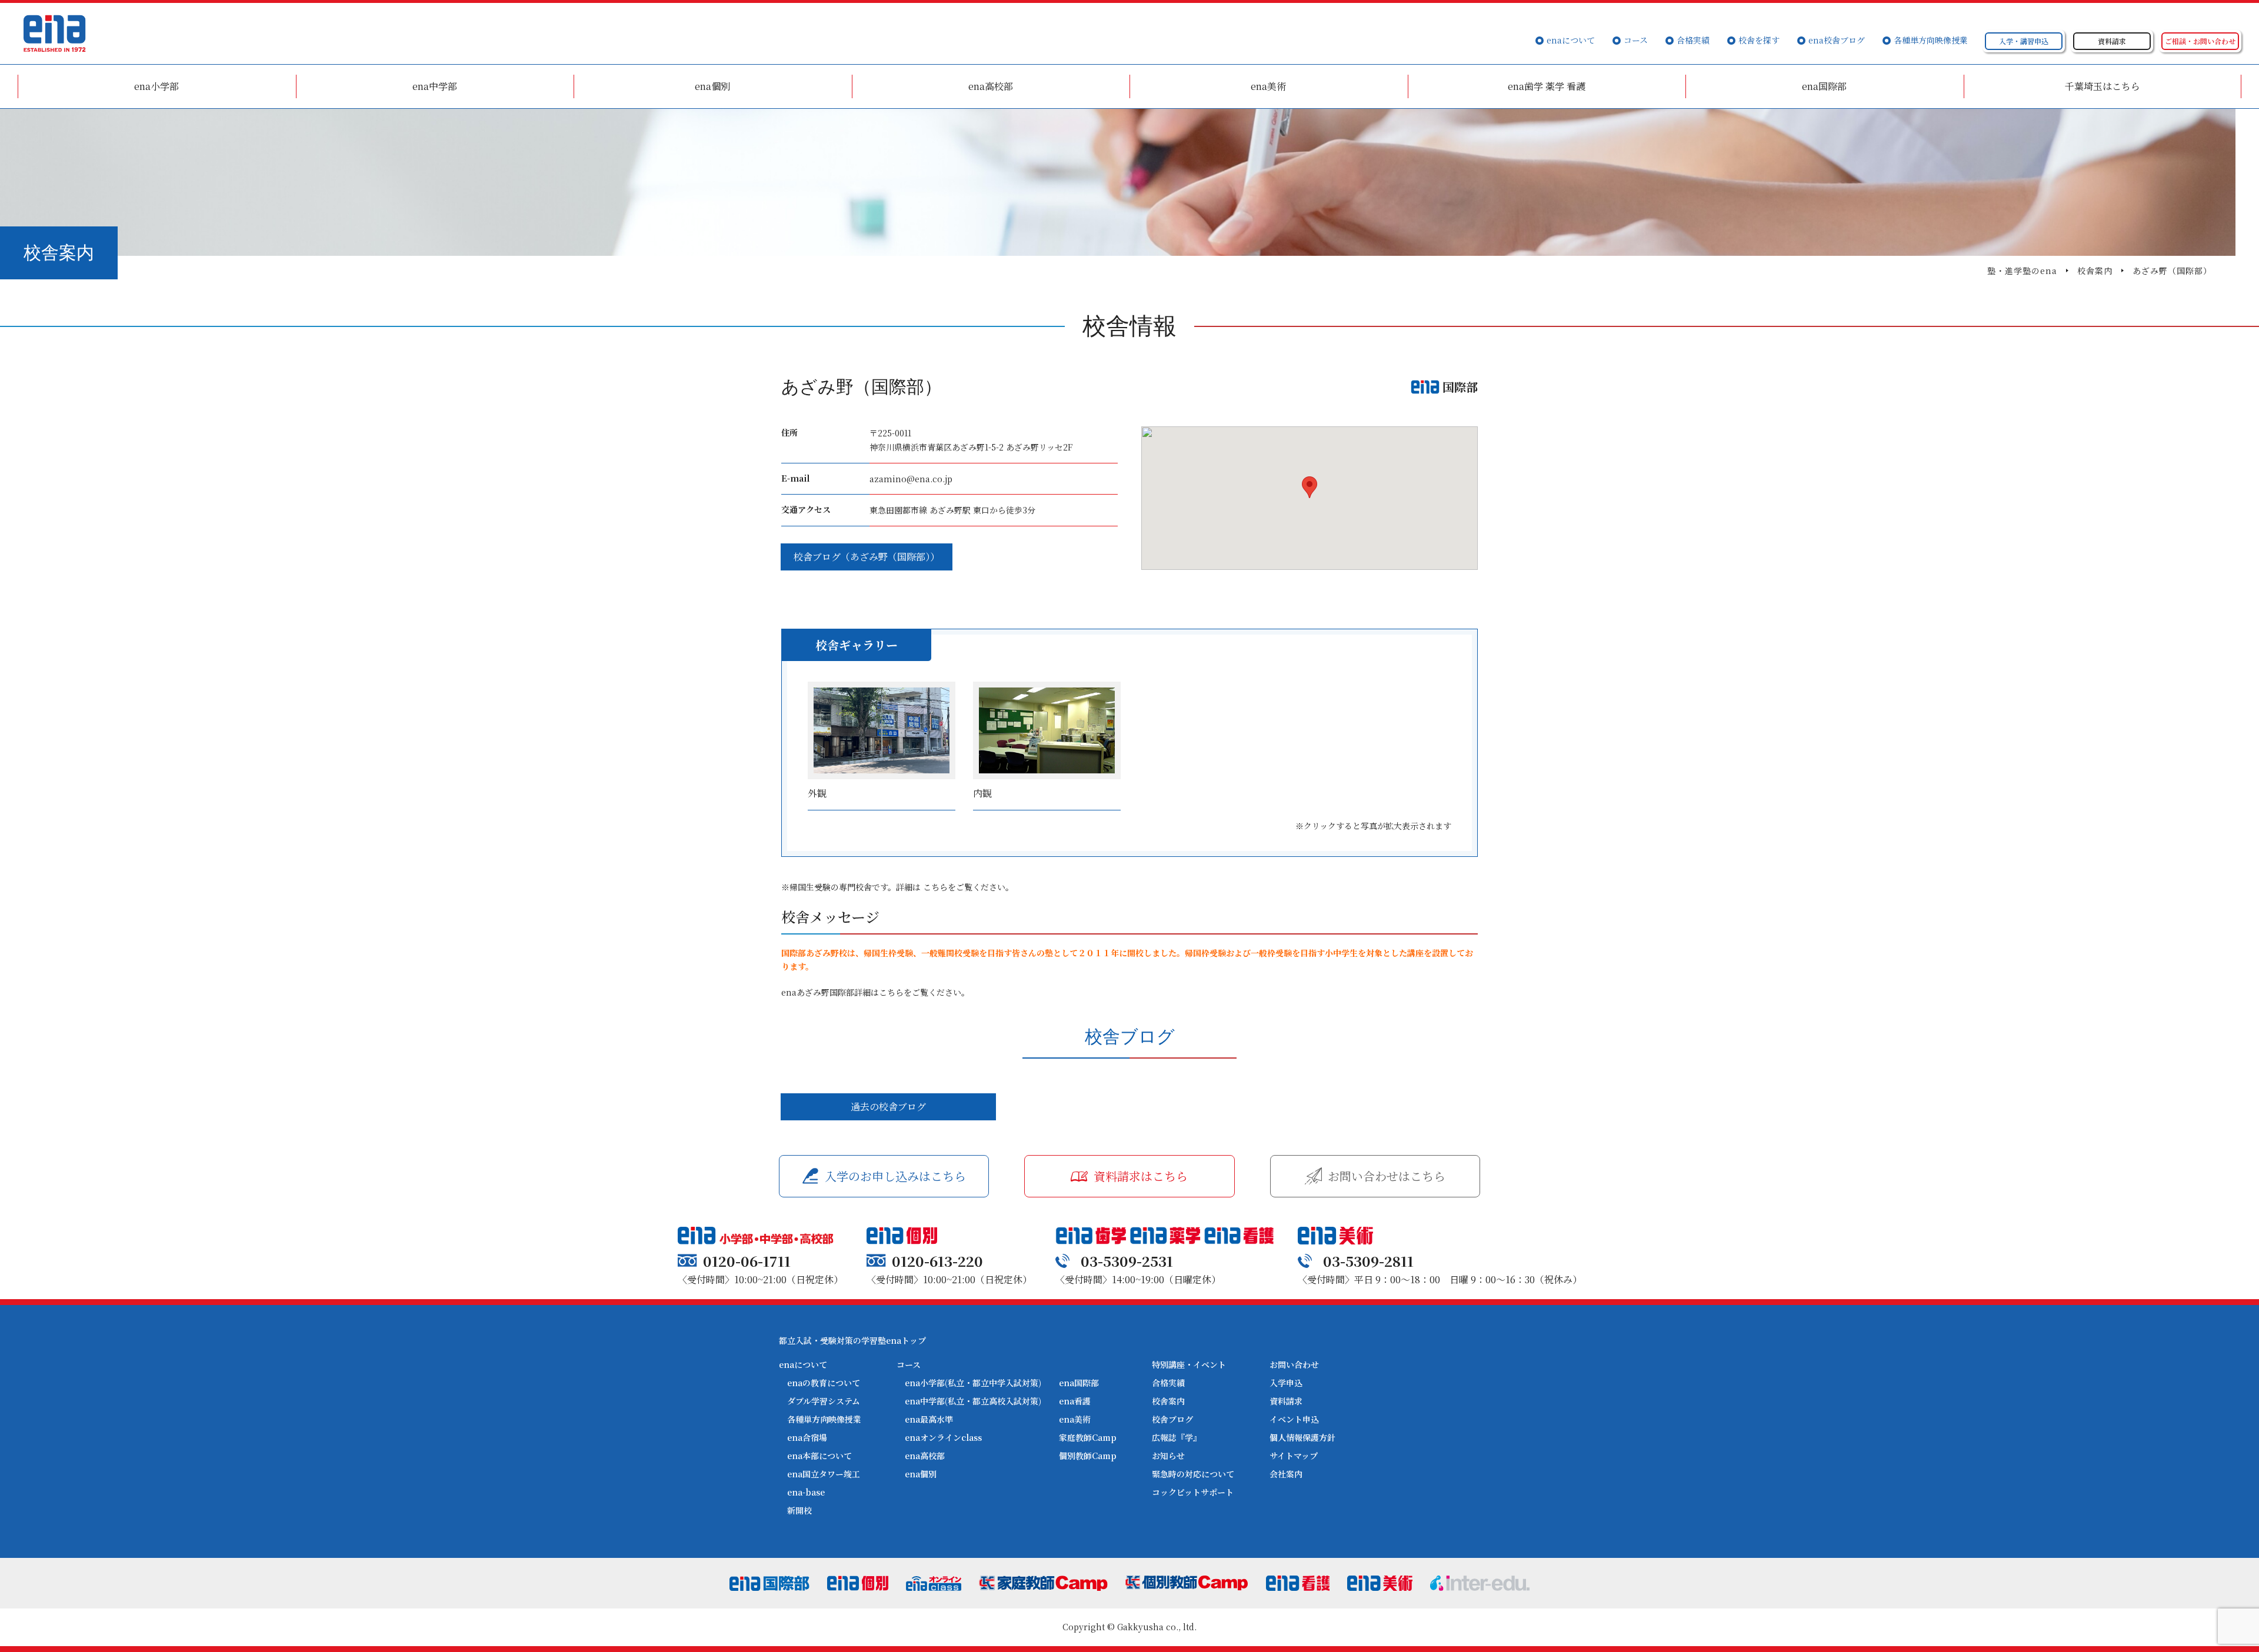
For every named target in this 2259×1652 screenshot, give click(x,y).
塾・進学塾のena (2022, 271)
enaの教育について (824, 1383)
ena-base (806, 1492)
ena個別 (712, 86)
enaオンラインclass (943, 1437)
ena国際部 (1824, 86)
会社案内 (1286, 1474)
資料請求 (1286, 1401)
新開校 (799, 1510)
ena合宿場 (807, 1437)
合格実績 (1693, 40)
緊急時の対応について (1193, 1474)
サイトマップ (1294, 1456)
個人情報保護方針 (1302, 1437)
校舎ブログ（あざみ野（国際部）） (867, 557)
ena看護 (1075, 1401)
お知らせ (1168, 1456)
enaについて (1571, 40)
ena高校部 (991, 86)
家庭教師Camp (1088, 1437)
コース (1636, 40)
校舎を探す (1759, 40)
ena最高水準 (929, 1419)
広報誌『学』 (1177, 1437)
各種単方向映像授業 (1931, 40)
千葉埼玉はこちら (2103, 86)
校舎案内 (2095, 271)
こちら (935, 887)
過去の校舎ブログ (888, 1107)
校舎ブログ (1172, 1419)
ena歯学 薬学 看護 (1547, 86)
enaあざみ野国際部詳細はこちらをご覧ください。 (875, 992)
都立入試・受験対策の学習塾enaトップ (852, 1340)
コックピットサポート (1193, 1492)
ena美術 (1268, 86)
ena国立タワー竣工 (824, 1474)
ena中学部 (435, 86)
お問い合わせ (1294, 1364)
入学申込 (1286, 1383)
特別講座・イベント (1189, 1364)
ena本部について (819, 1456)
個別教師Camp (1088, 1456)
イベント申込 (1294, 1419)
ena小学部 (156, 86)
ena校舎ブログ (1837, 40)
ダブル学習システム (824, 1401)
